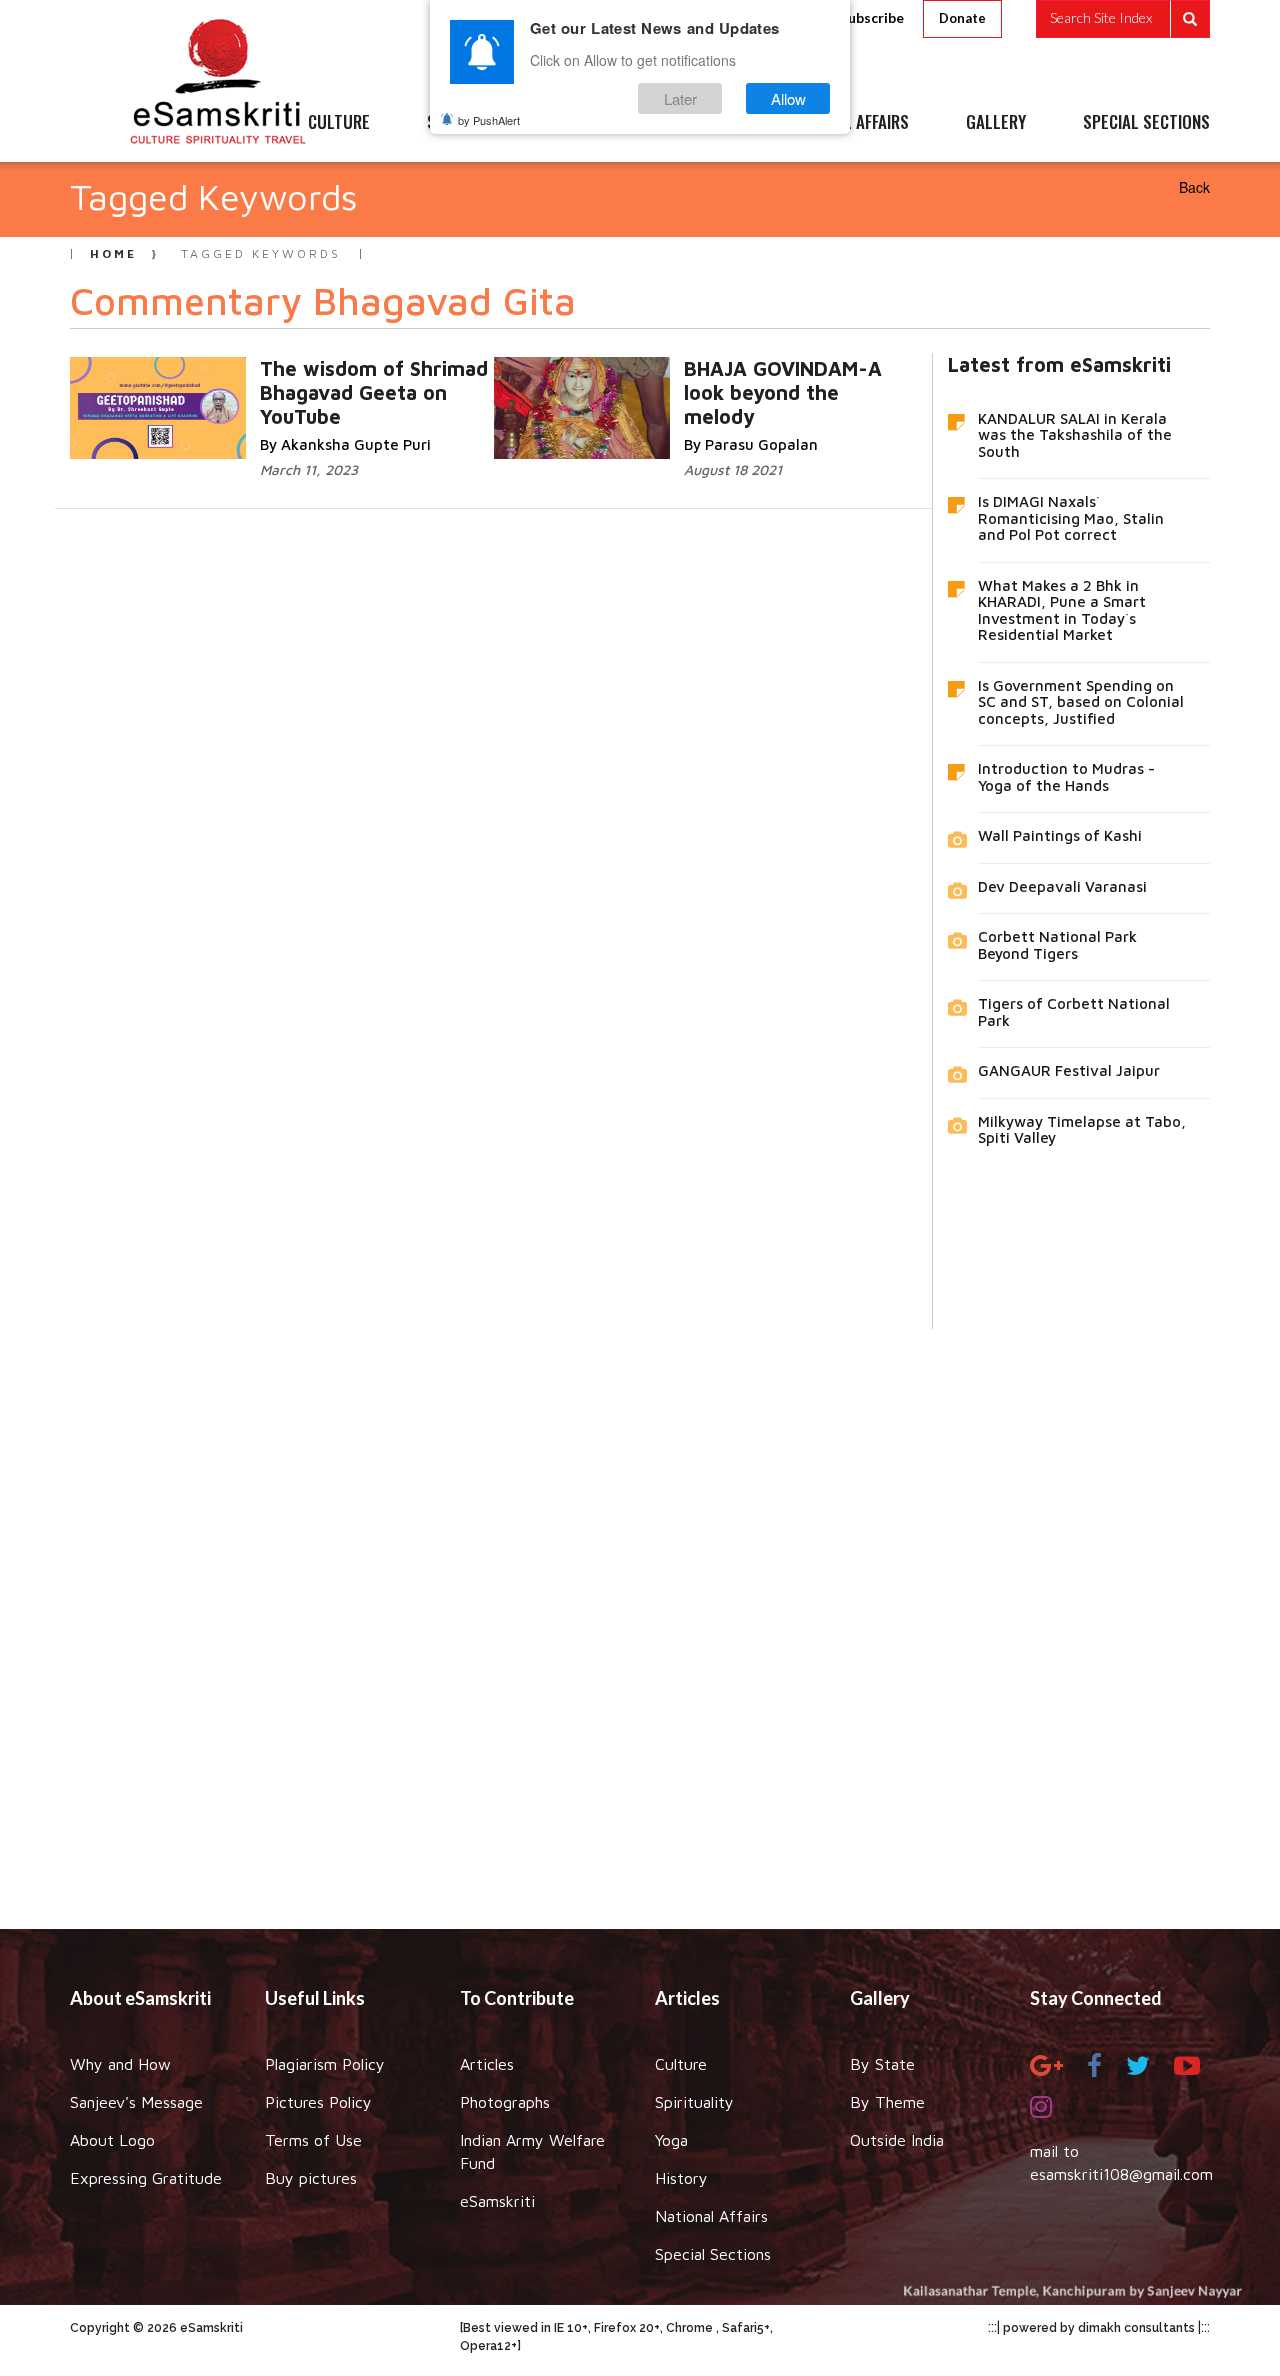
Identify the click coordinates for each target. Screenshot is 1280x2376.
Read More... (282, 388)
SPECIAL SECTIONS (1146, 123)
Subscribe (872, 17)
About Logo (112, 2140)
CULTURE (339, 123)
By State (882, 2064)
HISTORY (699, 123)
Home (113, 253)
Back (1194, 187)
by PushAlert (489, 120)
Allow (788, 98)
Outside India (897, 2140)
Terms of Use (313, 2140)
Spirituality (694, 2102)
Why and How (120, 2064)
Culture (681, 2064)
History (681, 2178)
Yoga (671, 2140)
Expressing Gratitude (146, 2178)
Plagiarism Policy (325, 2064)
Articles (487, 2064)
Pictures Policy (318, 2102)
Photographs (505, 2102)
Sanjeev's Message (136, 2102)
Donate (962, 18)
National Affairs (711, 2216)
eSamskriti (497, 2201)
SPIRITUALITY (473, 123)
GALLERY (996, 123)
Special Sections (713, 2254)
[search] (1123, 19)
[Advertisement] (640, 1614)
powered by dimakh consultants (1099, 2328)
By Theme (887, 2102)
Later (680, 98)
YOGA (594, 123)
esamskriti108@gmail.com (1121, 2174)
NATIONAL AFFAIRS (847, 123)
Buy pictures (311, 2178)
